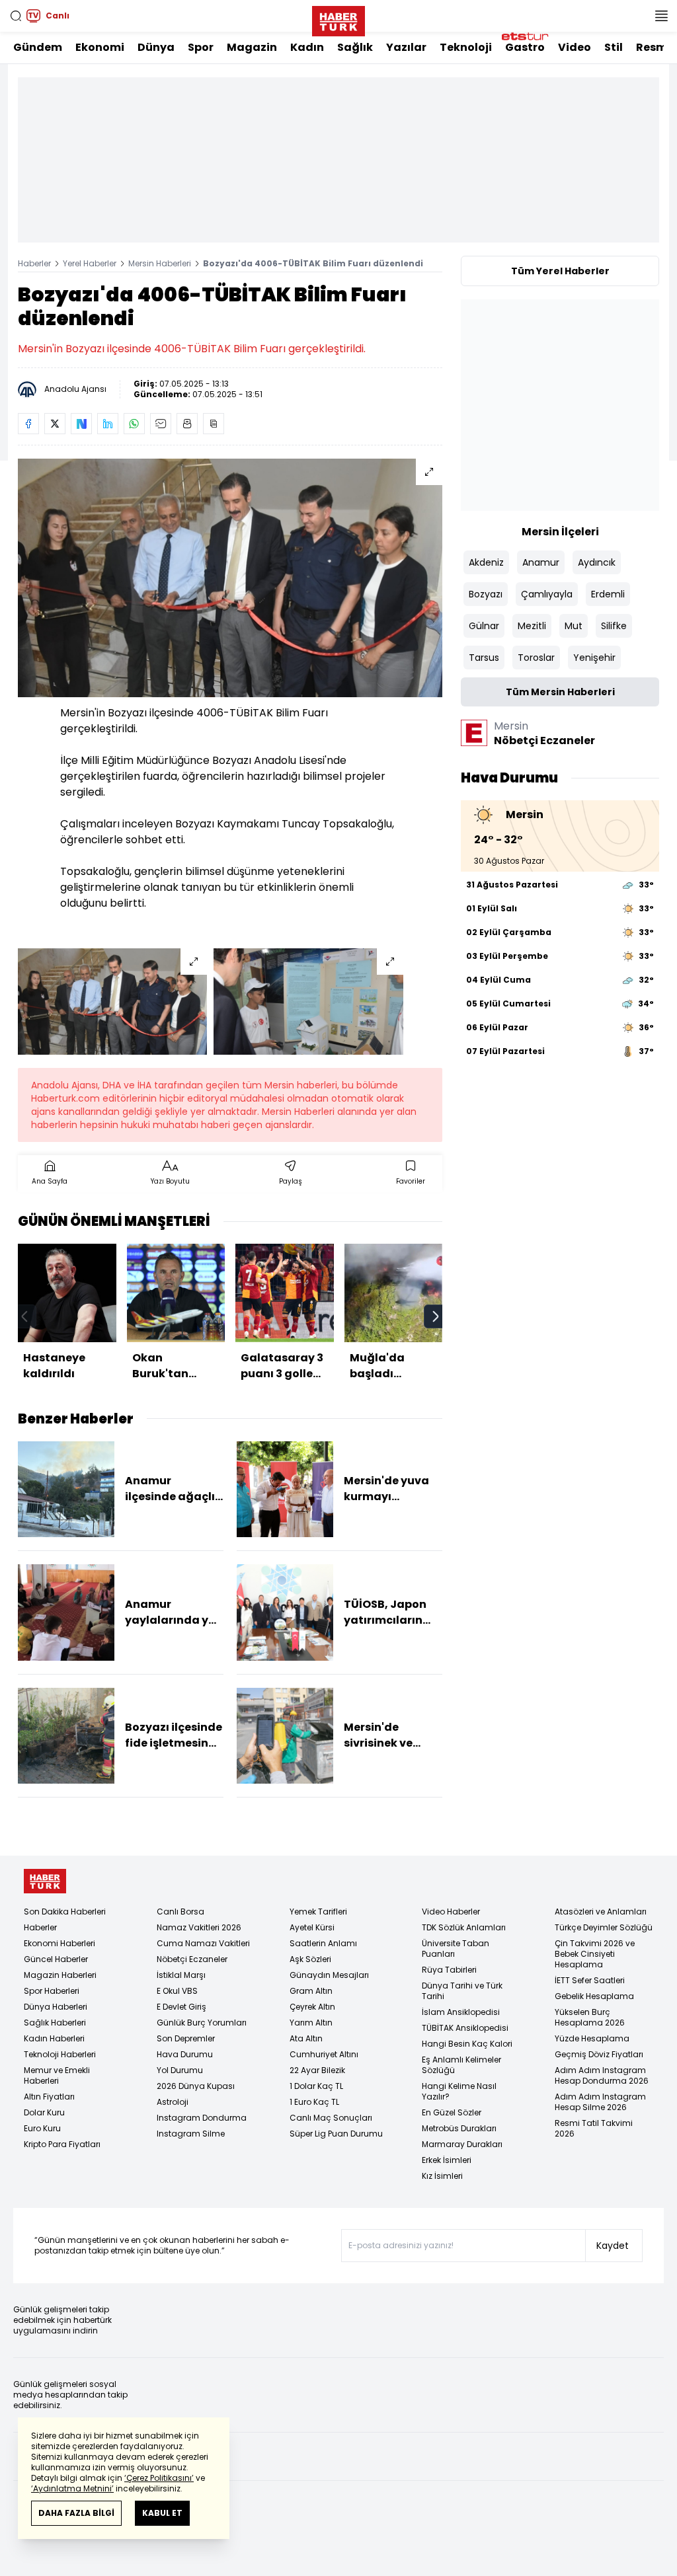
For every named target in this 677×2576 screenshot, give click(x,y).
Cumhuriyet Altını (324, 2054)
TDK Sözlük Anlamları (464, 1927)
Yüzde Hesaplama (592, 2038)
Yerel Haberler (90, 263)
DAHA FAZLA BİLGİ (76, 2513)
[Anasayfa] (45, 1881)
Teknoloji (466, 47)
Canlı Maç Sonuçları (331, 2118)
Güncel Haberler (56, 1959)
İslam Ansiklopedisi (461, 2012)
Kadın (307, 47)
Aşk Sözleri (310, 1959)
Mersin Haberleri (160, 263)
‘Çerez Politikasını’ (159, 2478)
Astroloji (173, 2102)
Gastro (525, 47)
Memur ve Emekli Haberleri (57, 2075)
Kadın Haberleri (54, 2038)
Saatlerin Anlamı (323, 1943)
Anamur (541, 562)
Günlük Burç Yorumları (202, 2023)
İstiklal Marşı (181, 1975)
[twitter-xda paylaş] (55, 424)
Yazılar (406, 47)
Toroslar (536, 658)
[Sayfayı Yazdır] (187, 424)
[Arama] (16, 16)
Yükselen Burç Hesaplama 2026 (590, 2017)
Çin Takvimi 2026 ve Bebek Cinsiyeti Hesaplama (595, 1954)
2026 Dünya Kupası (196, 2086)
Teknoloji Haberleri (60, 2054)
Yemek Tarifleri (318, 1912)
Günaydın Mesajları (329, 1975)
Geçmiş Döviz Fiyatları (599, 2054)
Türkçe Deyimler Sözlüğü (604, 1927)
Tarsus (484, 658)
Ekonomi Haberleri (60, 1943)
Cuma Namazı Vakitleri (203, 1943)
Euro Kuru (42, 2128)
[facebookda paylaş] (28, 424)
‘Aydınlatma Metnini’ (72, 2488)
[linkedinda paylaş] (108, 424)
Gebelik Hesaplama (594, 1996)
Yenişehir (594, 658)
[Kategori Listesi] (661, 16)
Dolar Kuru (44, 2112)
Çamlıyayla (547, 594)
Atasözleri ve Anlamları (601, 1912)
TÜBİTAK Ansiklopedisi (465, 2028)
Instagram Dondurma (202, 2118)
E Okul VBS (177, 1991)
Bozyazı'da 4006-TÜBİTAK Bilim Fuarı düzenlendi (313, 263)
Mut (574, 626)
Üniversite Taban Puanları (456, 1949)
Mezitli (532, 626)
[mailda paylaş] (161, 424)
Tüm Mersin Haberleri (560, 692)
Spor (201, 47)
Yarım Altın (311, 2023)
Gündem (38, 47)
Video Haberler (451, 1912)
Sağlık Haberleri (55, 2023)
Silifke (614, 626)
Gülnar (484, 626)
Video (575, 47)
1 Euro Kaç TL (314, 2102)
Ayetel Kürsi (312, 1927)
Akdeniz (486, 562)
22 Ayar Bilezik (317, 2070)
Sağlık (355, 47)
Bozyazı (486, 594)
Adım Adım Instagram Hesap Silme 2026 (600, 2102)
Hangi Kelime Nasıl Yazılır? (459, 2091)
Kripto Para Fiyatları (62, 2144)
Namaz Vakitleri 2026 (199, 1927)
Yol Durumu (180, 2070)
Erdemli (608, 594)
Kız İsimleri (442, 2176)
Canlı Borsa (180, 1912)
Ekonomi (100, 47)
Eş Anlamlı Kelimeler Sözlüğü (461, 2065)
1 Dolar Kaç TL (316, 2086)
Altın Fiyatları (49, 2097)
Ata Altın (306, 2038)
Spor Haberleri (52, 1991)
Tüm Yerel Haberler (560, 271)
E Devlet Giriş (181, 2007)
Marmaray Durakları (462, 2144)
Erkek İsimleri (447, 2160)
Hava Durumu (185, 2054)
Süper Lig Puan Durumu (336, 2134)
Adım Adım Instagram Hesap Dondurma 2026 (602, 2075)
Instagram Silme (191, 2134)
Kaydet (613, 2246)
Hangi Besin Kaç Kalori (467, 2044)
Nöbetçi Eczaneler (192, 1959)
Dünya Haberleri (56, 2007)
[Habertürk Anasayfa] (338, 19)
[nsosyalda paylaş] (81, 424)
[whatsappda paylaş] (134, 424)
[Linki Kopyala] (214, 424)
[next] (436, 1316)
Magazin (252, 47)
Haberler (34, 263)
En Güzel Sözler (452, 2112)
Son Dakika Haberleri (65, 1912)
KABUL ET (162, 2513)
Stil (614, 47)
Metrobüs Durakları (459, 2128)
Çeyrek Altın (312, 2007)
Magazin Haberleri (60, 1975)
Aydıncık (597, 562)
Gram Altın (311, 1991)
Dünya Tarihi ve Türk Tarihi (462, 1991)
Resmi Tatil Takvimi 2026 (594, 2128)
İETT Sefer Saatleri (590, 1980)
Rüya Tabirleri (449, 1970)
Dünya (156, 47)
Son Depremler (186, 2038)
